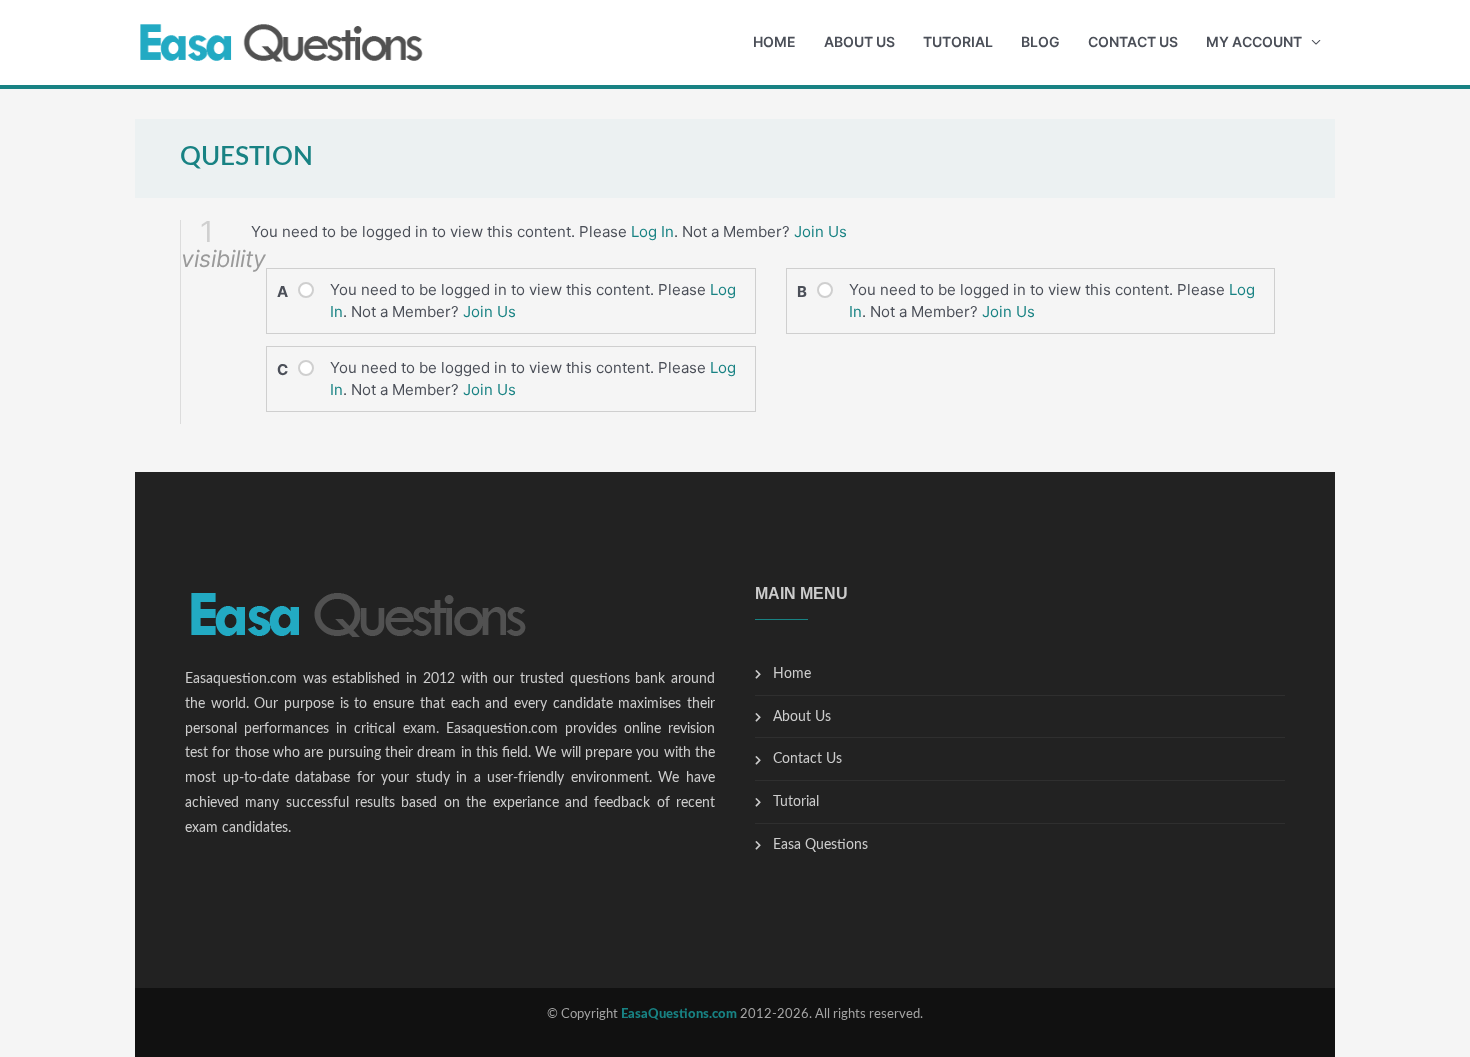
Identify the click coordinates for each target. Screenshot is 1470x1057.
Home (774, 41)
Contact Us (1133, 41)
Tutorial (958, 41)
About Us (859, 41)
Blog (1040, 41)
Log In (652, 231)
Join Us (820, 231)
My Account (1254, 41)
